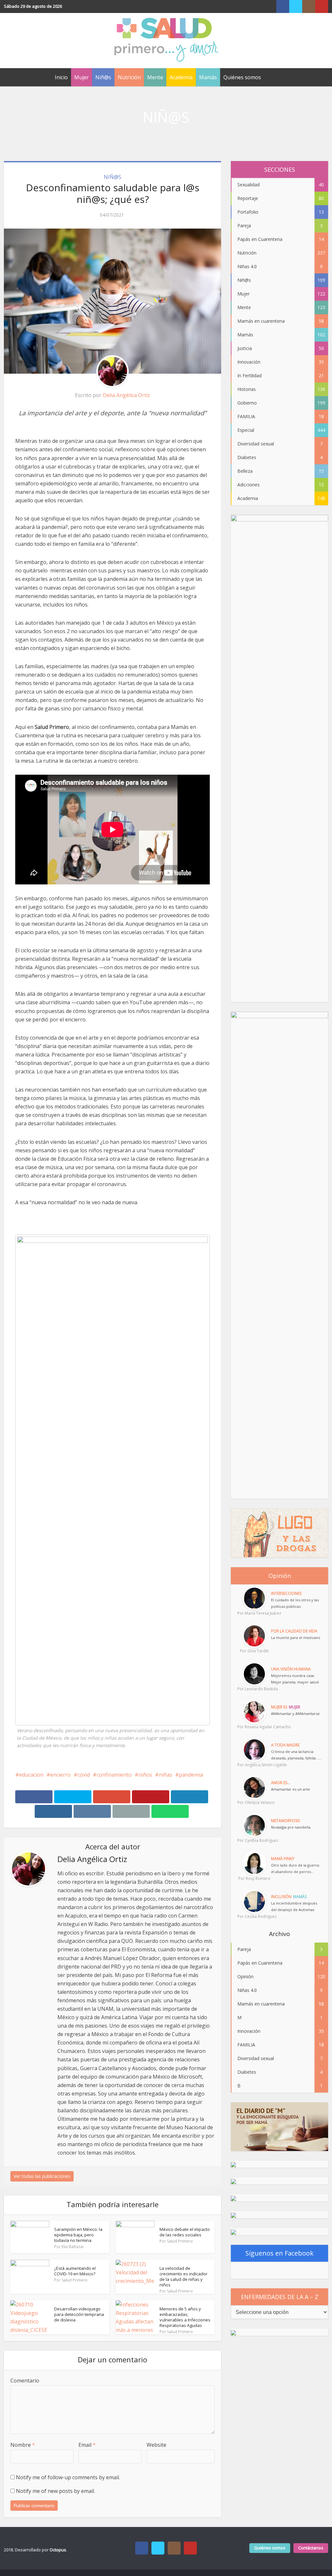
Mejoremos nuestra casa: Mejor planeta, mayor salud (295, 1679)
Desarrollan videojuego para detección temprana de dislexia (79, 2314)
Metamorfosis (285, 1821)
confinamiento (114, 1775)
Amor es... (281, 1783)
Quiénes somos (242, 77)
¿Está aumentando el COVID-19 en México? (75, 2271)
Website (156, 2445)
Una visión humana (291, 1669)
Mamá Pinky (283, 1859)
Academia (181, 77)
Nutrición (129, 77)
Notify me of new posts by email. (55, 2491)
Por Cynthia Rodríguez (254, 1840)
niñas (166, 1775)
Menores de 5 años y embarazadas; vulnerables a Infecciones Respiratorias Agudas (185, 2317)
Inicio (61, 77)
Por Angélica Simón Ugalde (254, 1765)
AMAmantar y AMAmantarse (295, 1713)
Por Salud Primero (176, 2241)
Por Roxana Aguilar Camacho (254, 1727)
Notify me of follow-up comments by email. (68, 2477)
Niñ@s (103, 77)
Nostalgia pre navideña (291, 1827)
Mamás (208, 77)
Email (87, 2445)
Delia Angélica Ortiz (126, 395)
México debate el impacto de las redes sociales (185, 2232)
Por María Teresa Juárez (254, 1613)
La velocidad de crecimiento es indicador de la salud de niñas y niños (184, 2276)
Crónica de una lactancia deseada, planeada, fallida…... (296, 1755)
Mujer (82, 77)
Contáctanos (311, 2548)
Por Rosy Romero (254, 1878)
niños (145, 1775)
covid (84, 1775)
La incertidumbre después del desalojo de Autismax (294, 1906)
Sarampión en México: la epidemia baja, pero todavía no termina (78, 2235)
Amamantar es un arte (290, 1789)
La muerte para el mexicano (296, 1638)
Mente (155, 77)
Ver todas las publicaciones (42, 2176)
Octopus (58, 2550)
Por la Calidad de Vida (294, 1631)
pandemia (191, 1775)
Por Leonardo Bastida (254, 1689)
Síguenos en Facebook (279, 2253)
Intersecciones (286, 1593)
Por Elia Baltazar (69, 2247)
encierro (60, 1775)
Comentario (25, 2381)
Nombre (23, 2445)
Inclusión (281, 1897)
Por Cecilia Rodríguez (254, 1916)
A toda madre (285, 1745)
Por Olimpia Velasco (254, 1802)
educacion (31, 1775)
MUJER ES (279, 1707)
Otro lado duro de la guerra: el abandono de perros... (296, 1868)
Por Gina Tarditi (254, 1651)
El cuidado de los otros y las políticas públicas (295, 1603)
